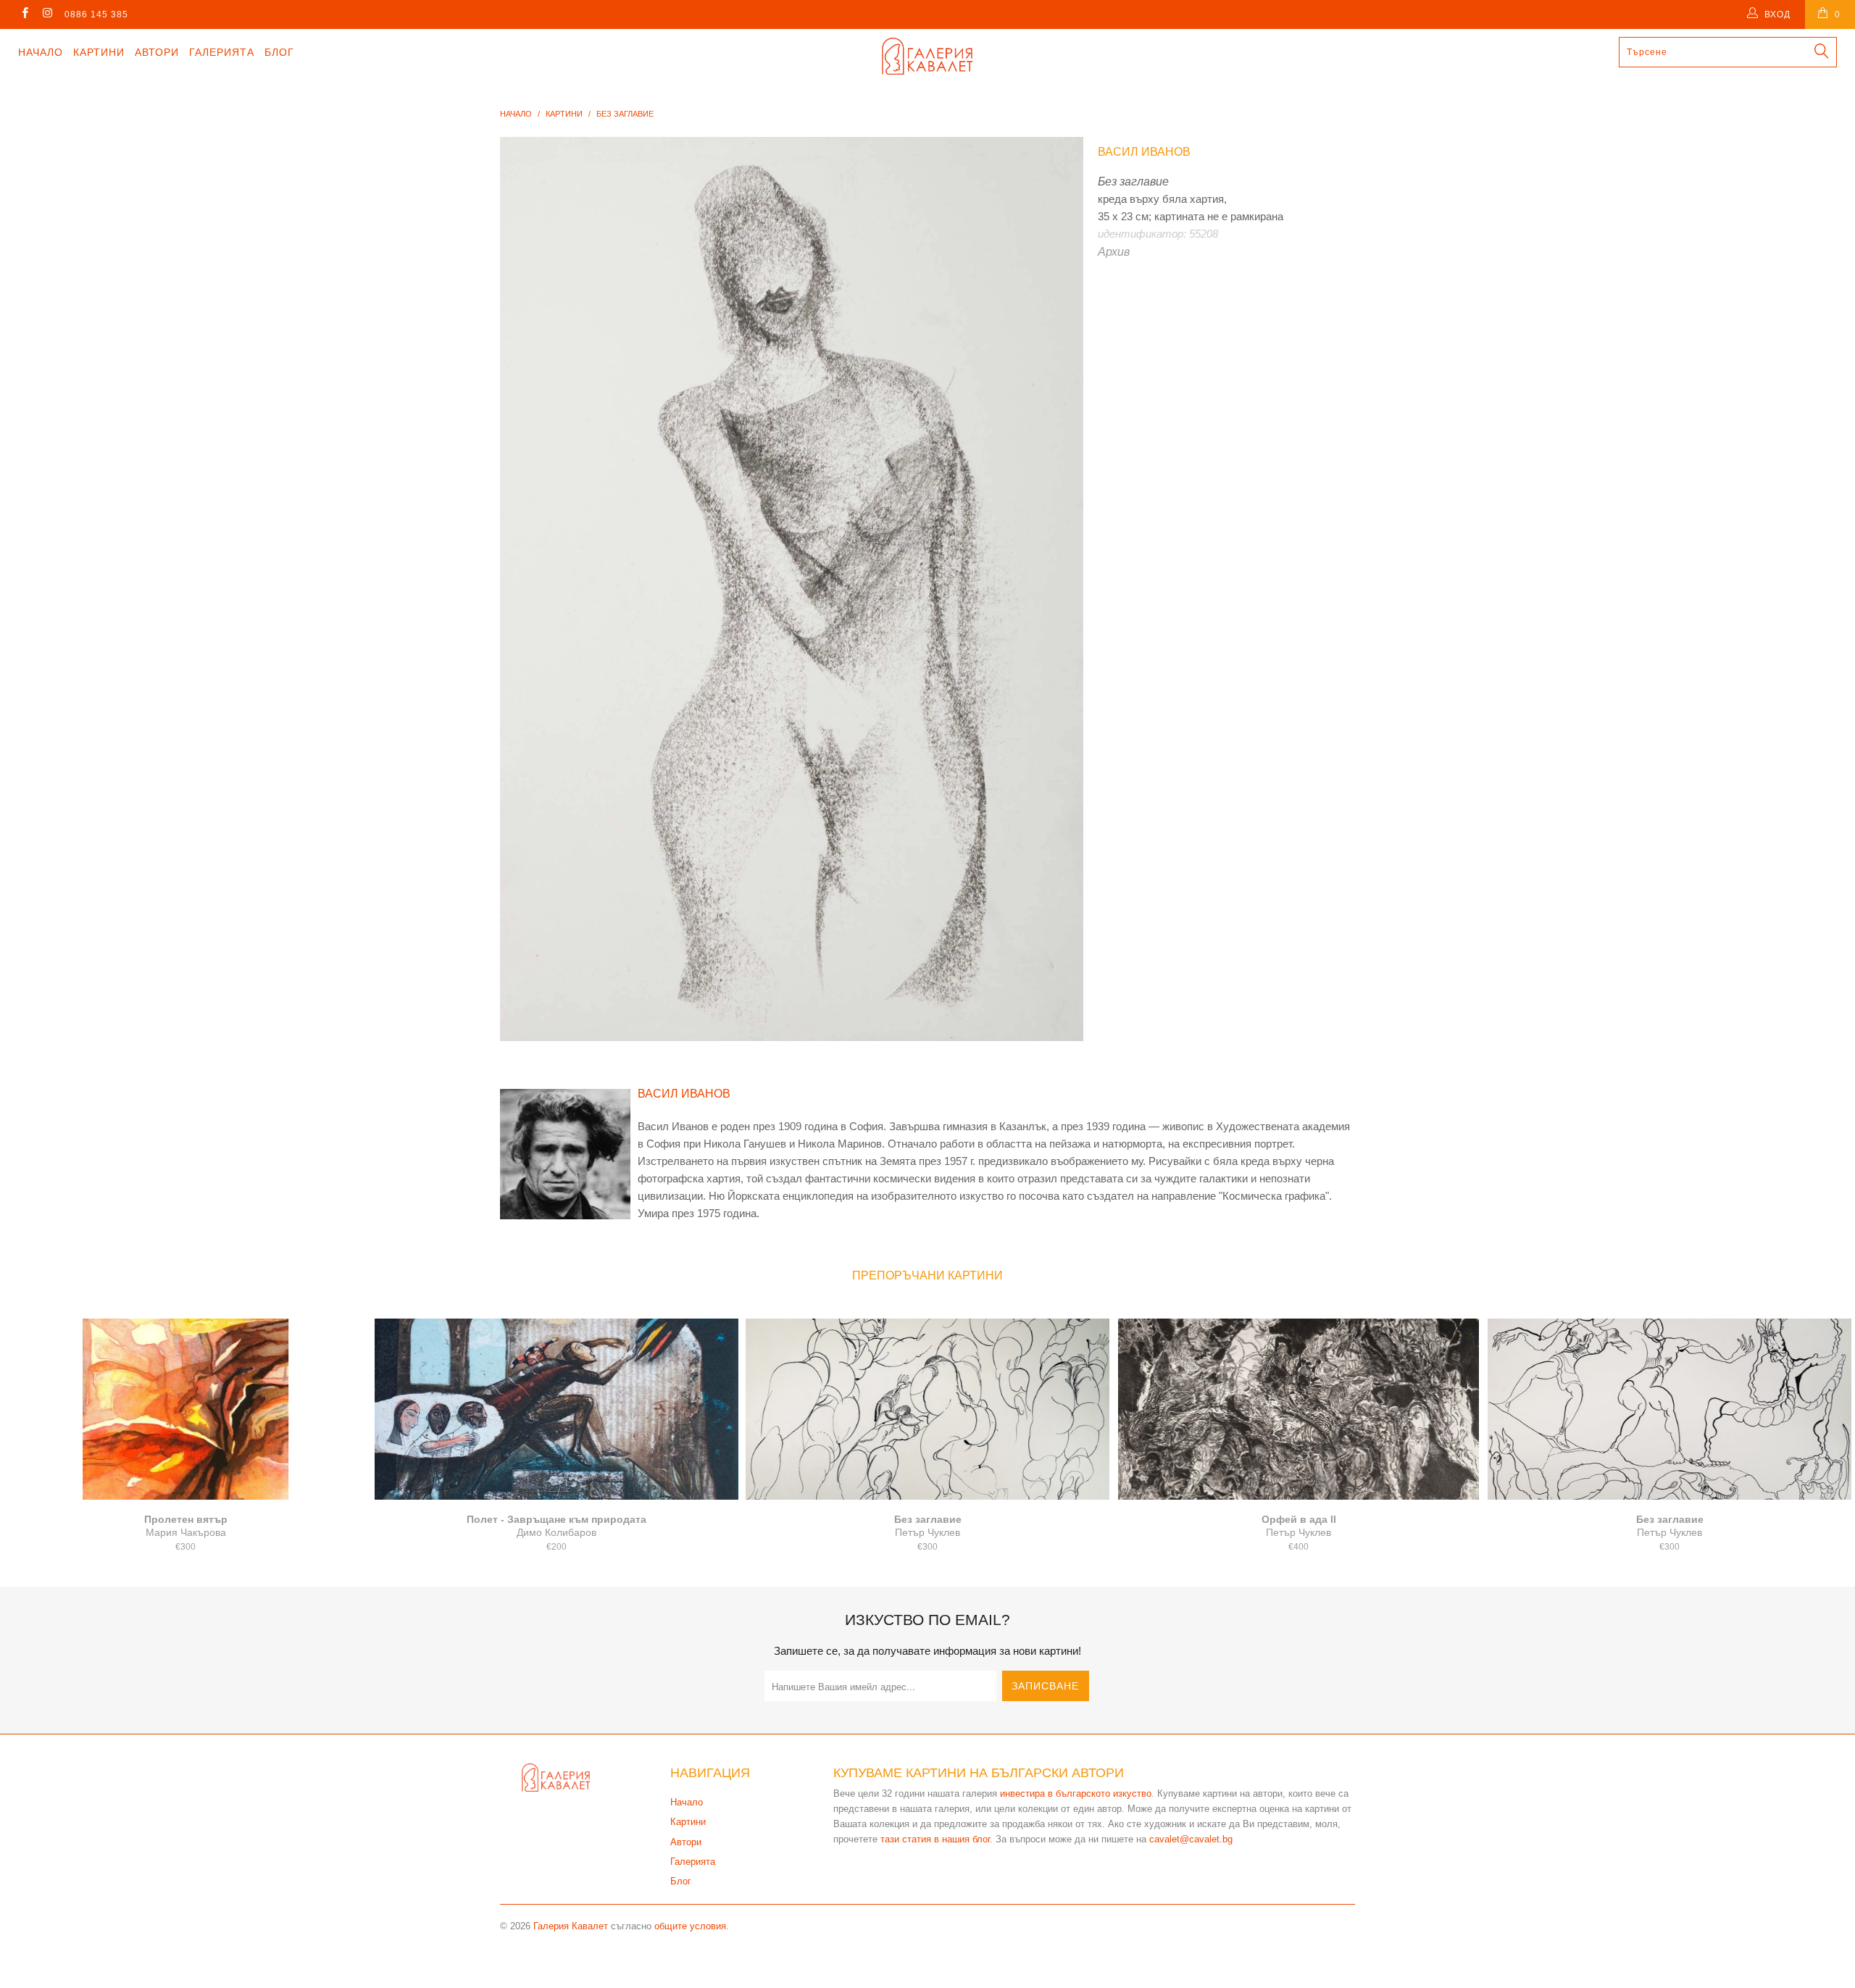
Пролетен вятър (185, 1409)
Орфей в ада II (1298, 1409)
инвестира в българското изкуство (1076, 1793)
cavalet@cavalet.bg (1191, 1839)
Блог (279, 52)
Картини (99, 52)
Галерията (222, 52)
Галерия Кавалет (571, 1926)
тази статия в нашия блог (935, 1839)
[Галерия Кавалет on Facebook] (24, 14)
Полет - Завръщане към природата (556, 1409)
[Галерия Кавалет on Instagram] (47, 14)
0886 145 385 (96, 14)
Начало (41, 52)
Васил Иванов (1144, 152)
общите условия (690, 1926)
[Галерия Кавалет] (927, 56)
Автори (157, 52)
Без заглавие (927, 1409)
